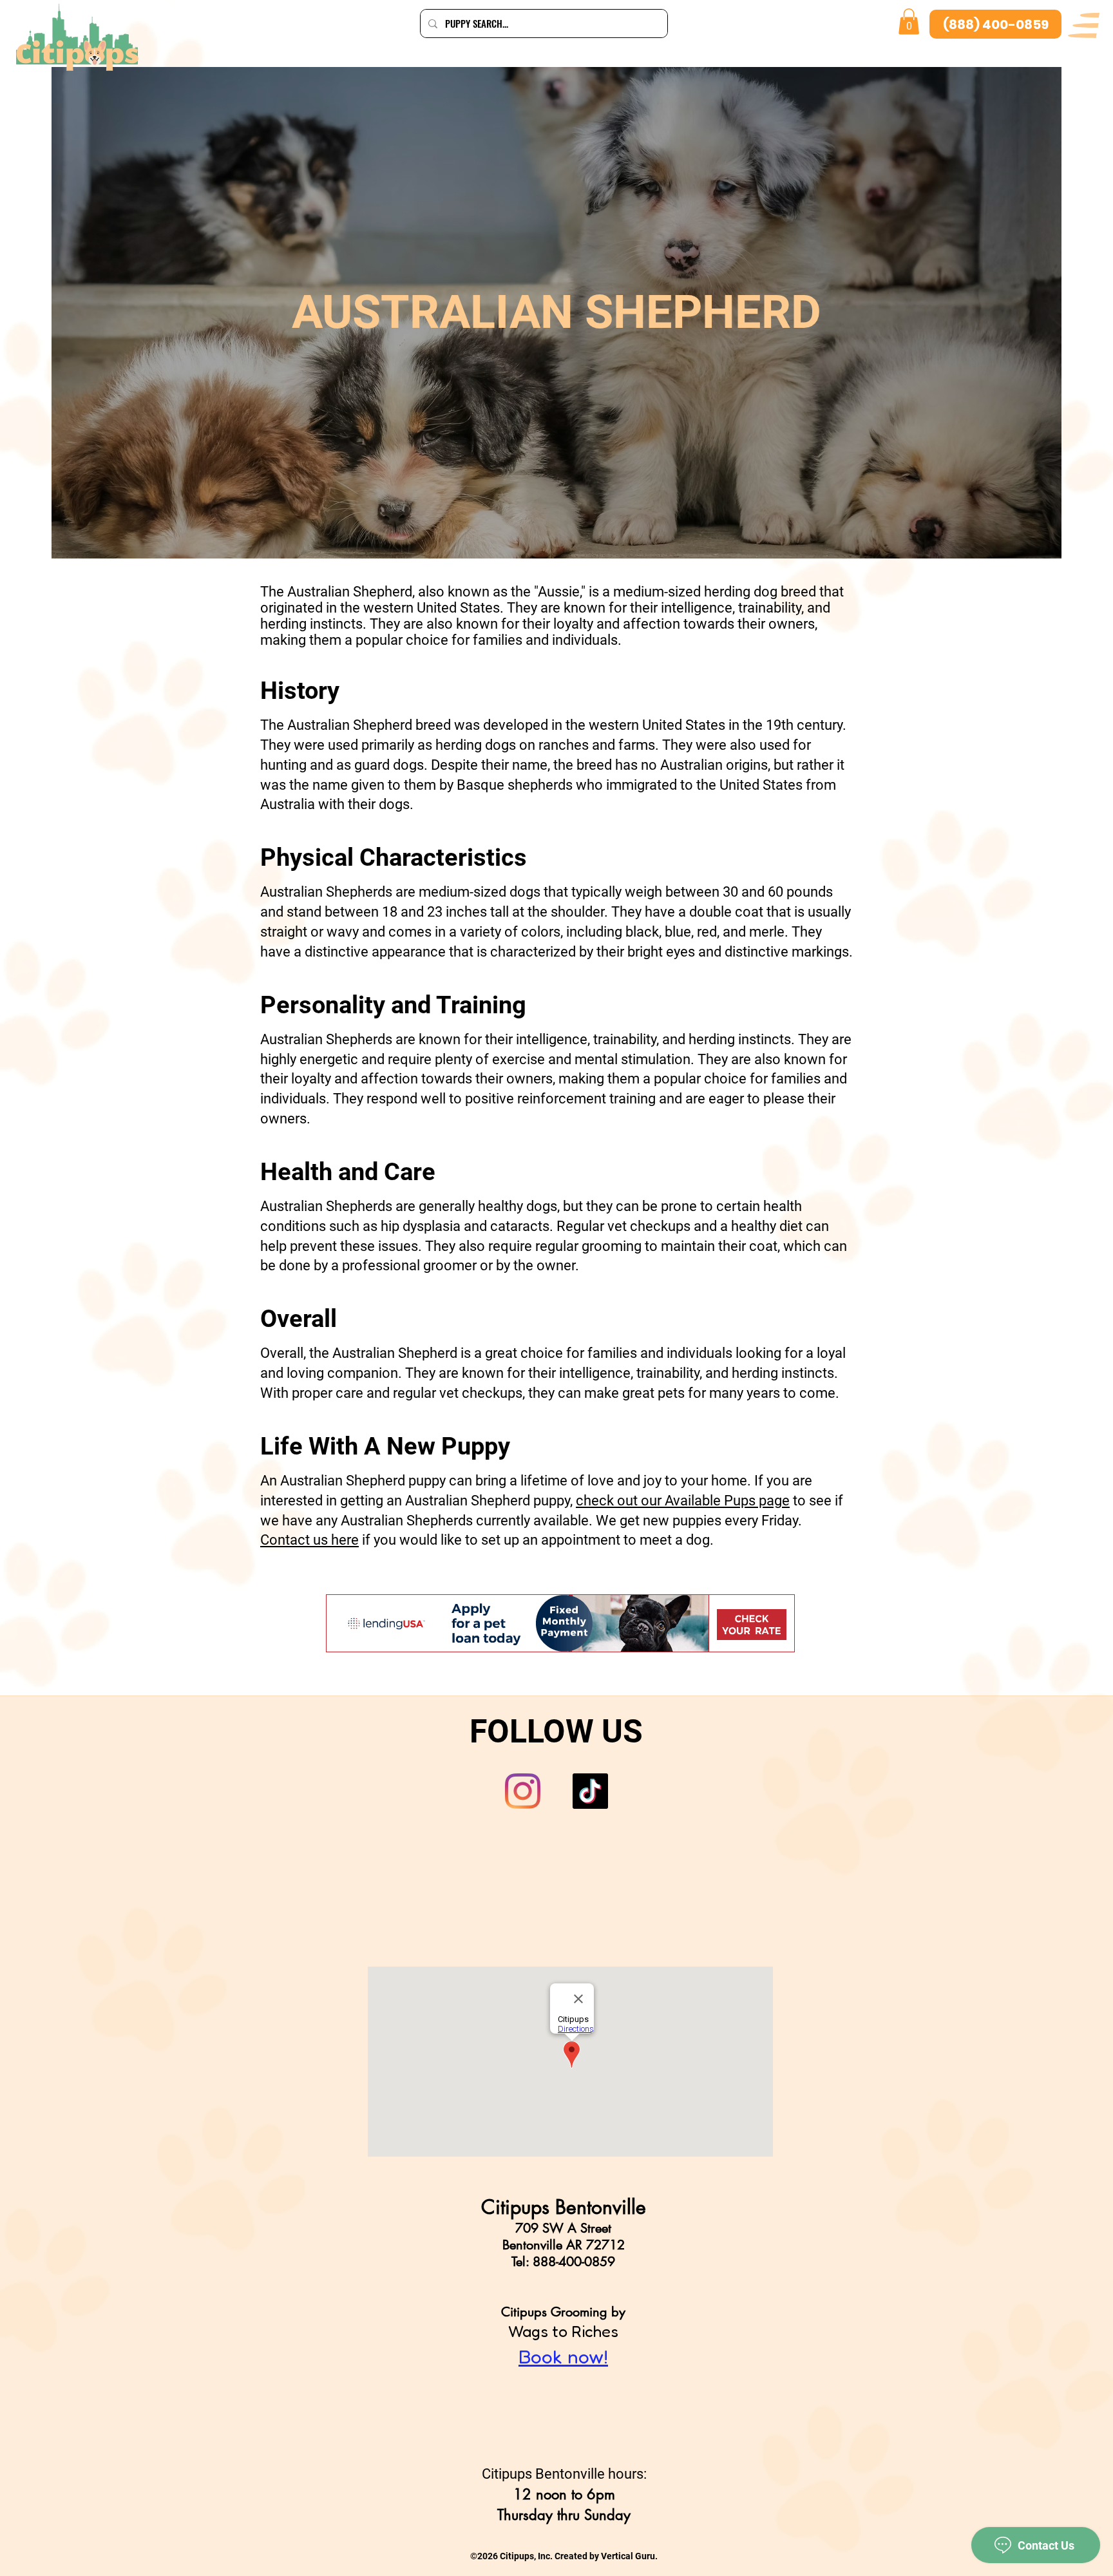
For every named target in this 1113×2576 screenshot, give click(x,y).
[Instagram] (523, 1791)
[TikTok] (590, 1791)
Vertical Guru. (629, 2556)
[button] (1084, 25)
